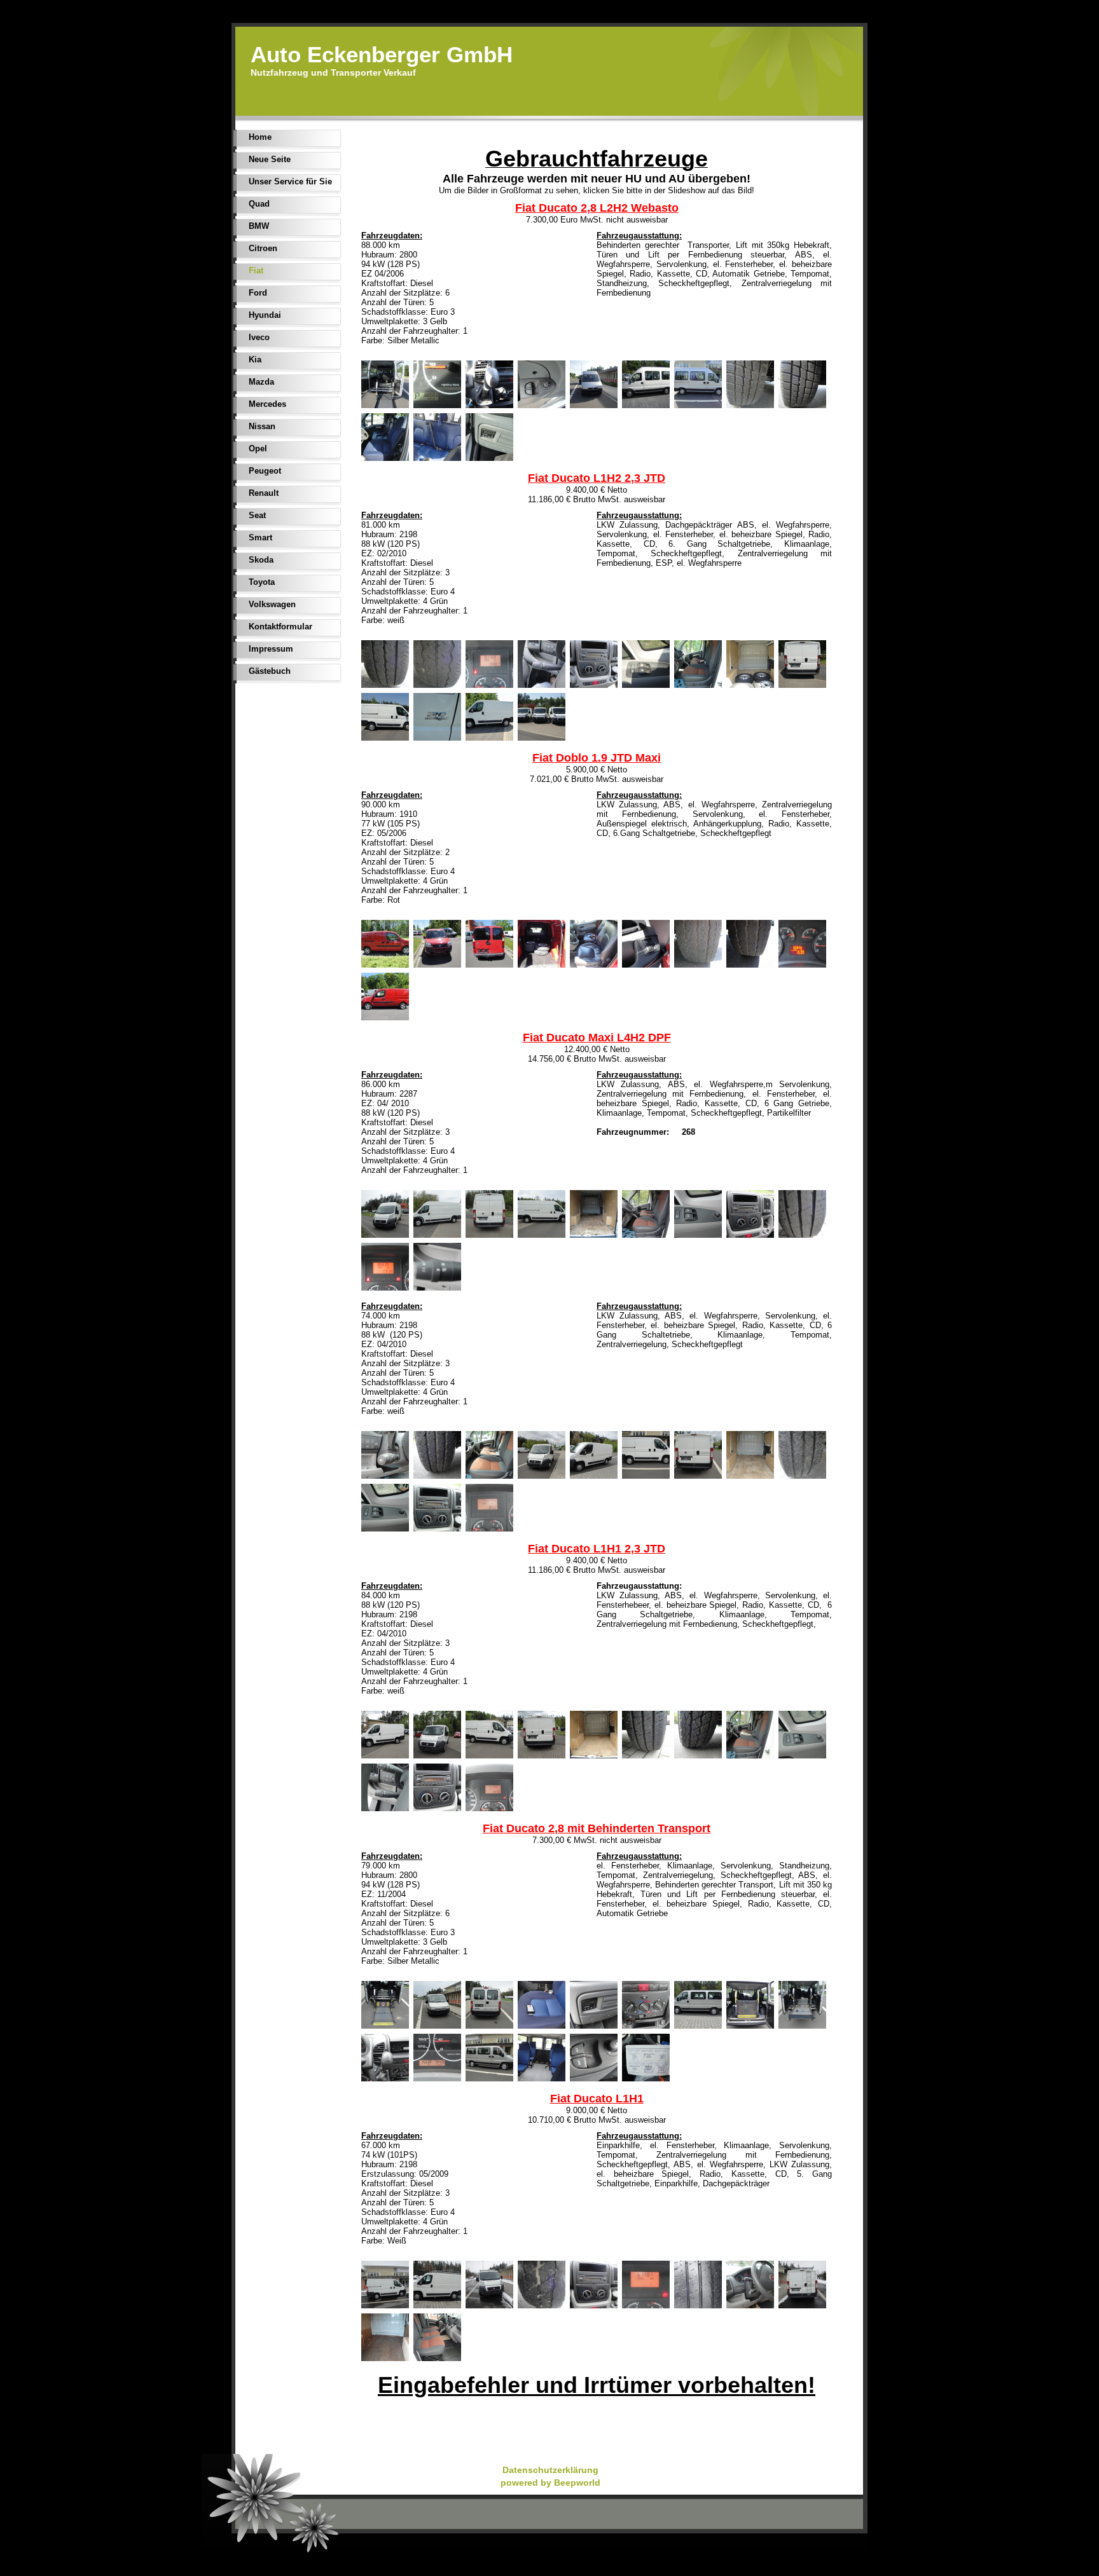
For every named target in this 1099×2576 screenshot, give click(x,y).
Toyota (262, 582)
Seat (257, 515)
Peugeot (265, 471)
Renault (264, 493)
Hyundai (265, 315)
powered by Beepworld (550, 2483)
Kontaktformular (280, 627)
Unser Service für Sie (290, 182)
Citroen (263, 248)
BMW (259, 226)
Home (260, 137)
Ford (258, 293)
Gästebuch (270, 671)
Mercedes (267, 404)
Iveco (259, 337)
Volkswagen (272, 604)
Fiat (256, 271)
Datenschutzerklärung (550, 2470)
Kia (255, 360)
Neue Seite (270, 159)
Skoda (261, 560)
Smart (260, 538)
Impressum (271, 649)
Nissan (262, 426)
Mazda (261, 382)
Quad (259, 204)
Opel (258, 449)
